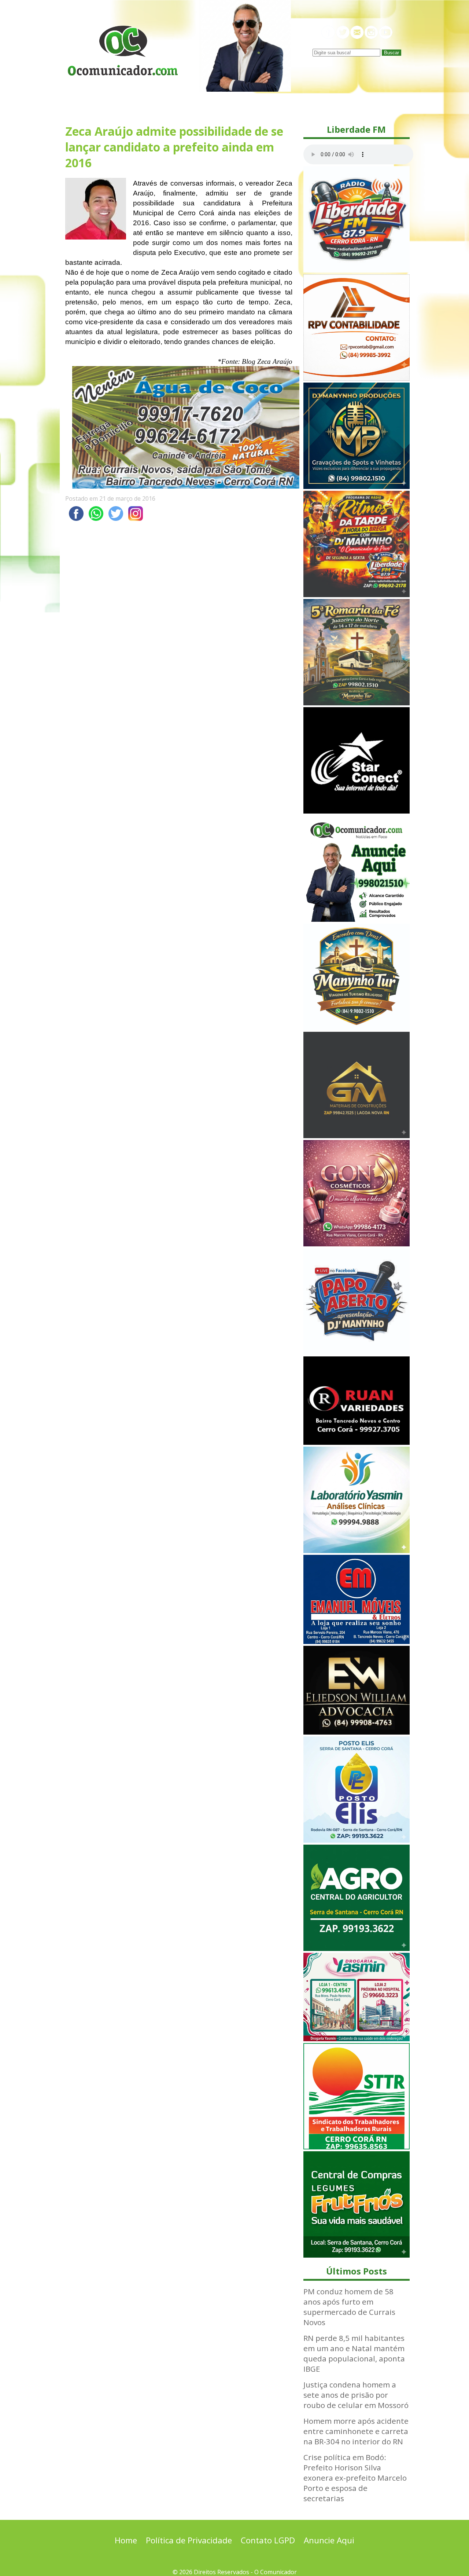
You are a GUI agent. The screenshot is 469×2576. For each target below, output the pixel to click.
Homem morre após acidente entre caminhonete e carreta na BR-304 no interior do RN (356, 2431)
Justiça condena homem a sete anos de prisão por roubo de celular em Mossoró (356, 2395)
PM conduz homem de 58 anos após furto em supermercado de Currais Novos (349, 2307)
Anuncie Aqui (329, 2540)
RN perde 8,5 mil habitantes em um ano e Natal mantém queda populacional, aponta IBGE (354, 2353)
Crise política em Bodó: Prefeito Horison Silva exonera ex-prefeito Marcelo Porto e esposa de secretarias (355, 2478)
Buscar (392, 53)
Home (126, 2540)
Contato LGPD (268, 2540)
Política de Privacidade (189, 2540)
